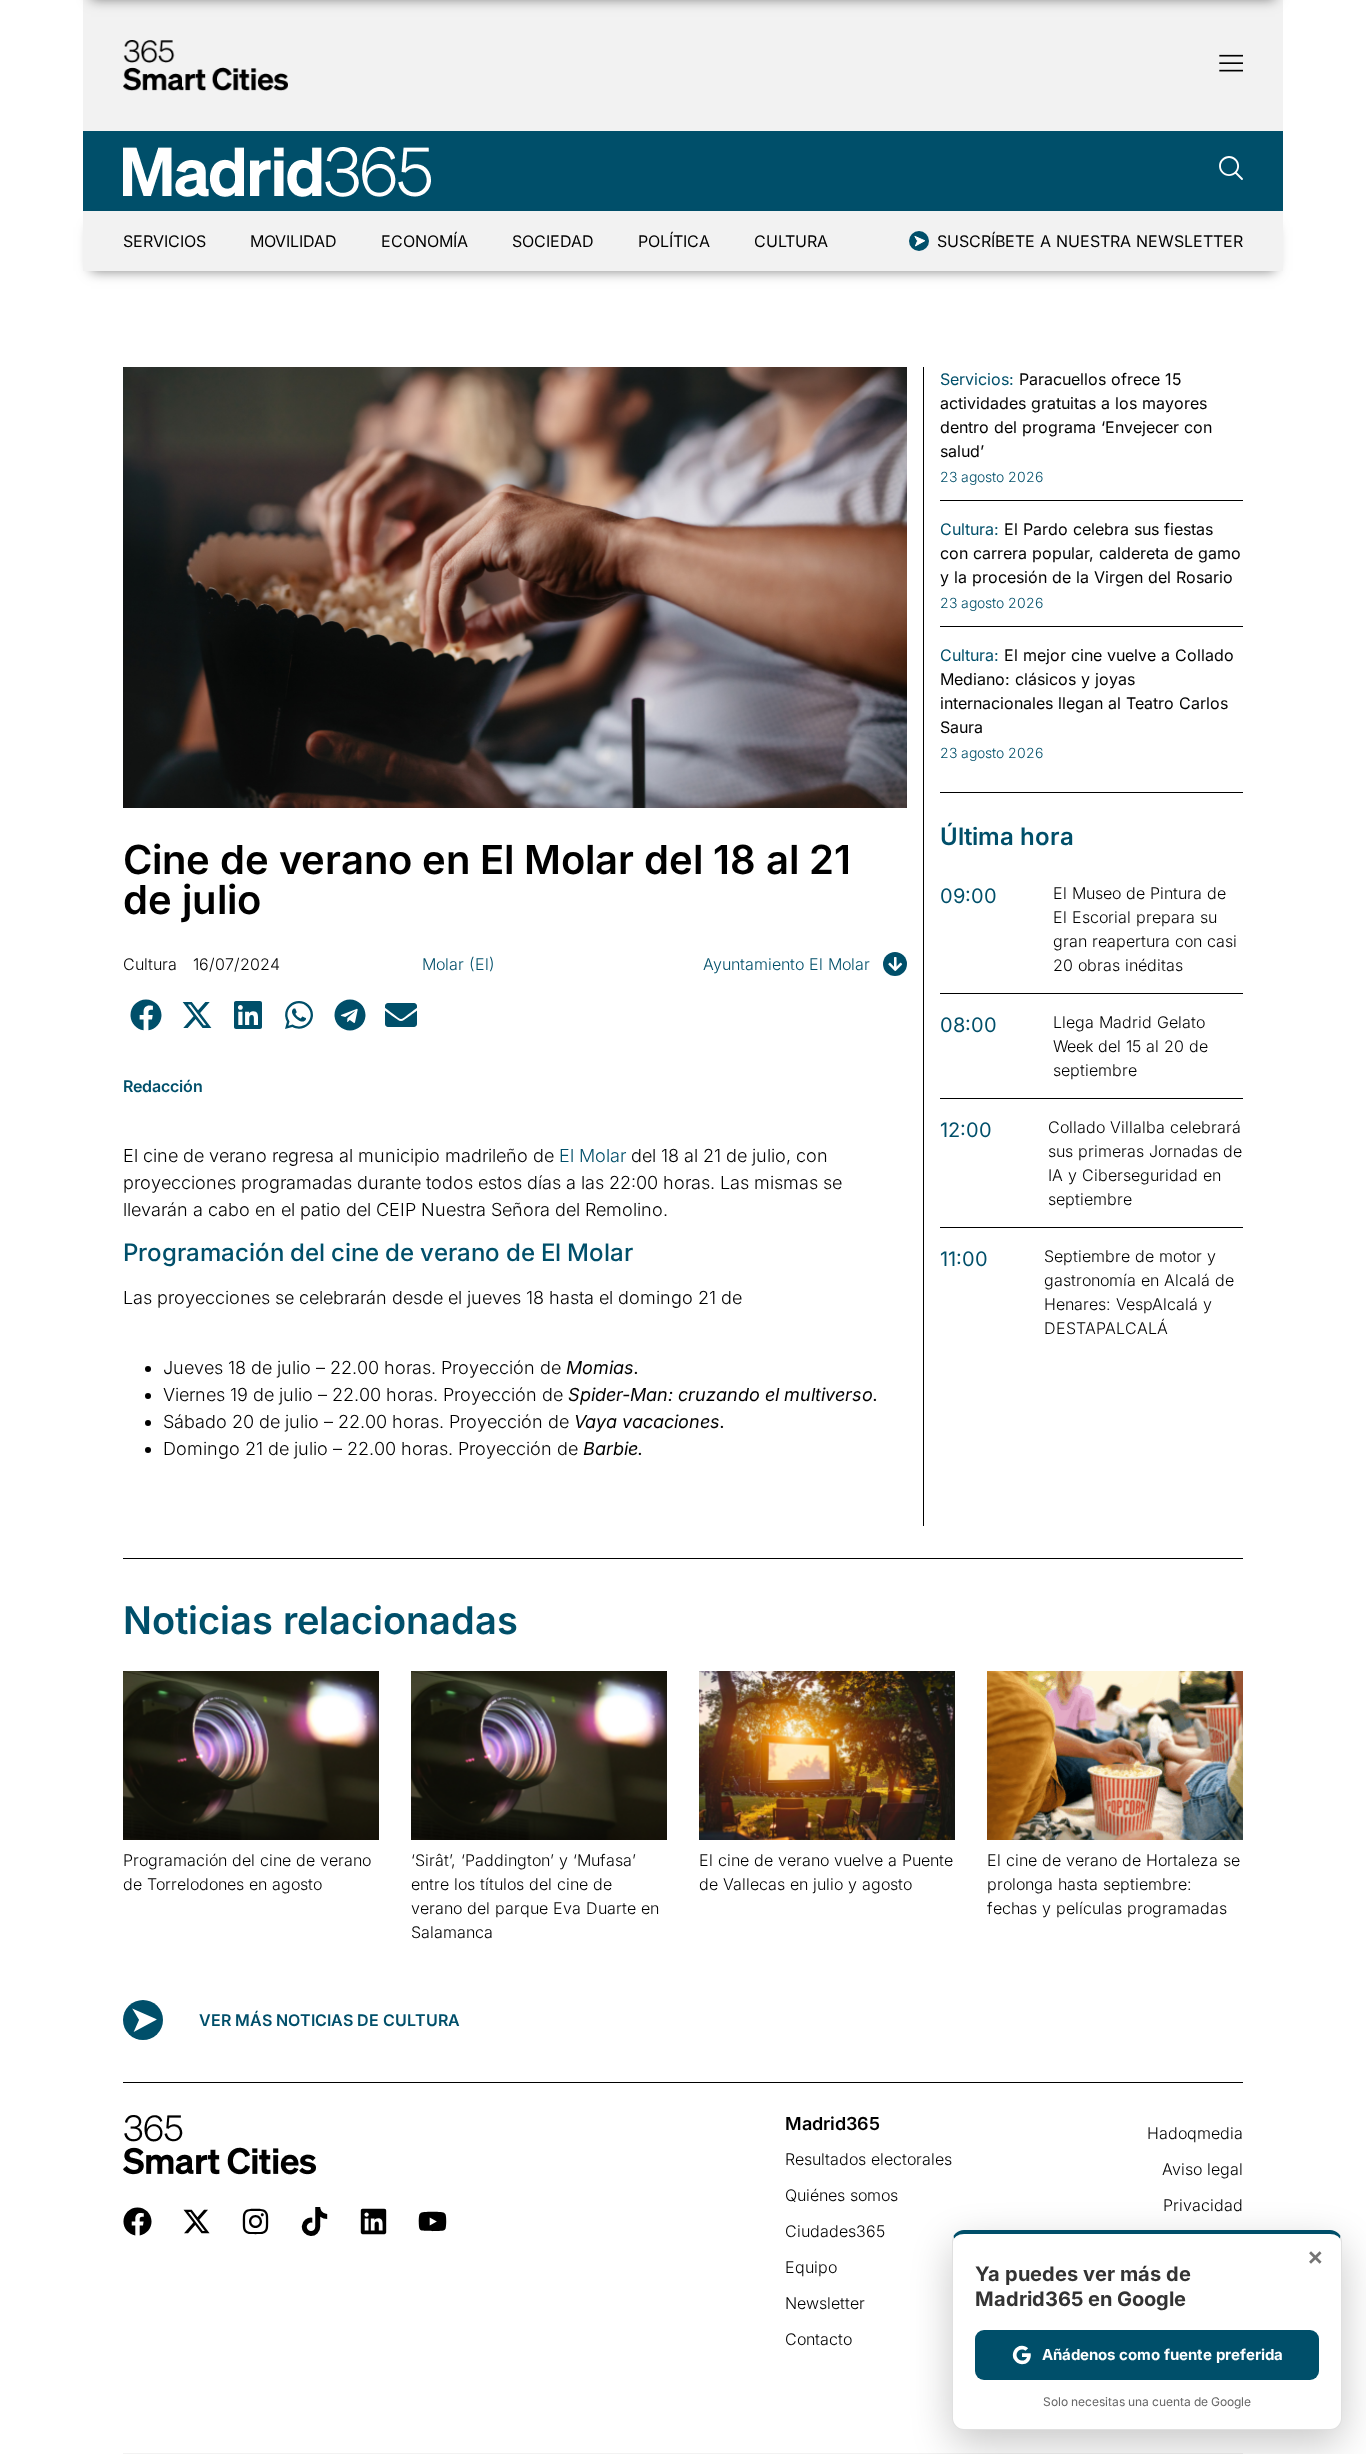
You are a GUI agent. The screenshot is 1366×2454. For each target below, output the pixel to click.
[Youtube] (432, 2221)
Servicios (164, 241)
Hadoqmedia (1195, 2133)
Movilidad (293, 241)
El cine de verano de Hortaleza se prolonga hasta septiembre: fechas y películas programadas (1113, 1884)
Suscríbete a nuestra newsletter (1090, 241)
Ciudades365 (835, 2231)
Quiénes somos (841, 2195)
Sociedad (553, 241)
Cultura (791, 241)
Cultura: (969, 529)
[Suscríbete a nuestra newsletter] (919, 241)
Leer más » (154, 1909)
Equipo (811, 2267)
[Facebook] (137, 2221)
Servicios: (977, 379)
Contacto (818, 2339)
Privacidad (1203, 2205)
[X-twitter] (196, 2221)
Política (674, 241)
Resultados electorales (868, 2159)
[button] (145, 1014)
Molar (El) (458, 964)
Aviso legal (1202, 2169)
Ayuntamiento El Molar (786, 964)
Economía (424, 241)
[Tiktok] (314, 2221)
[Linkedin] (373, 2221)
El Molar (592, 1155)
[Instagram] (255, 2221)
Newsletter (825, 2303)
